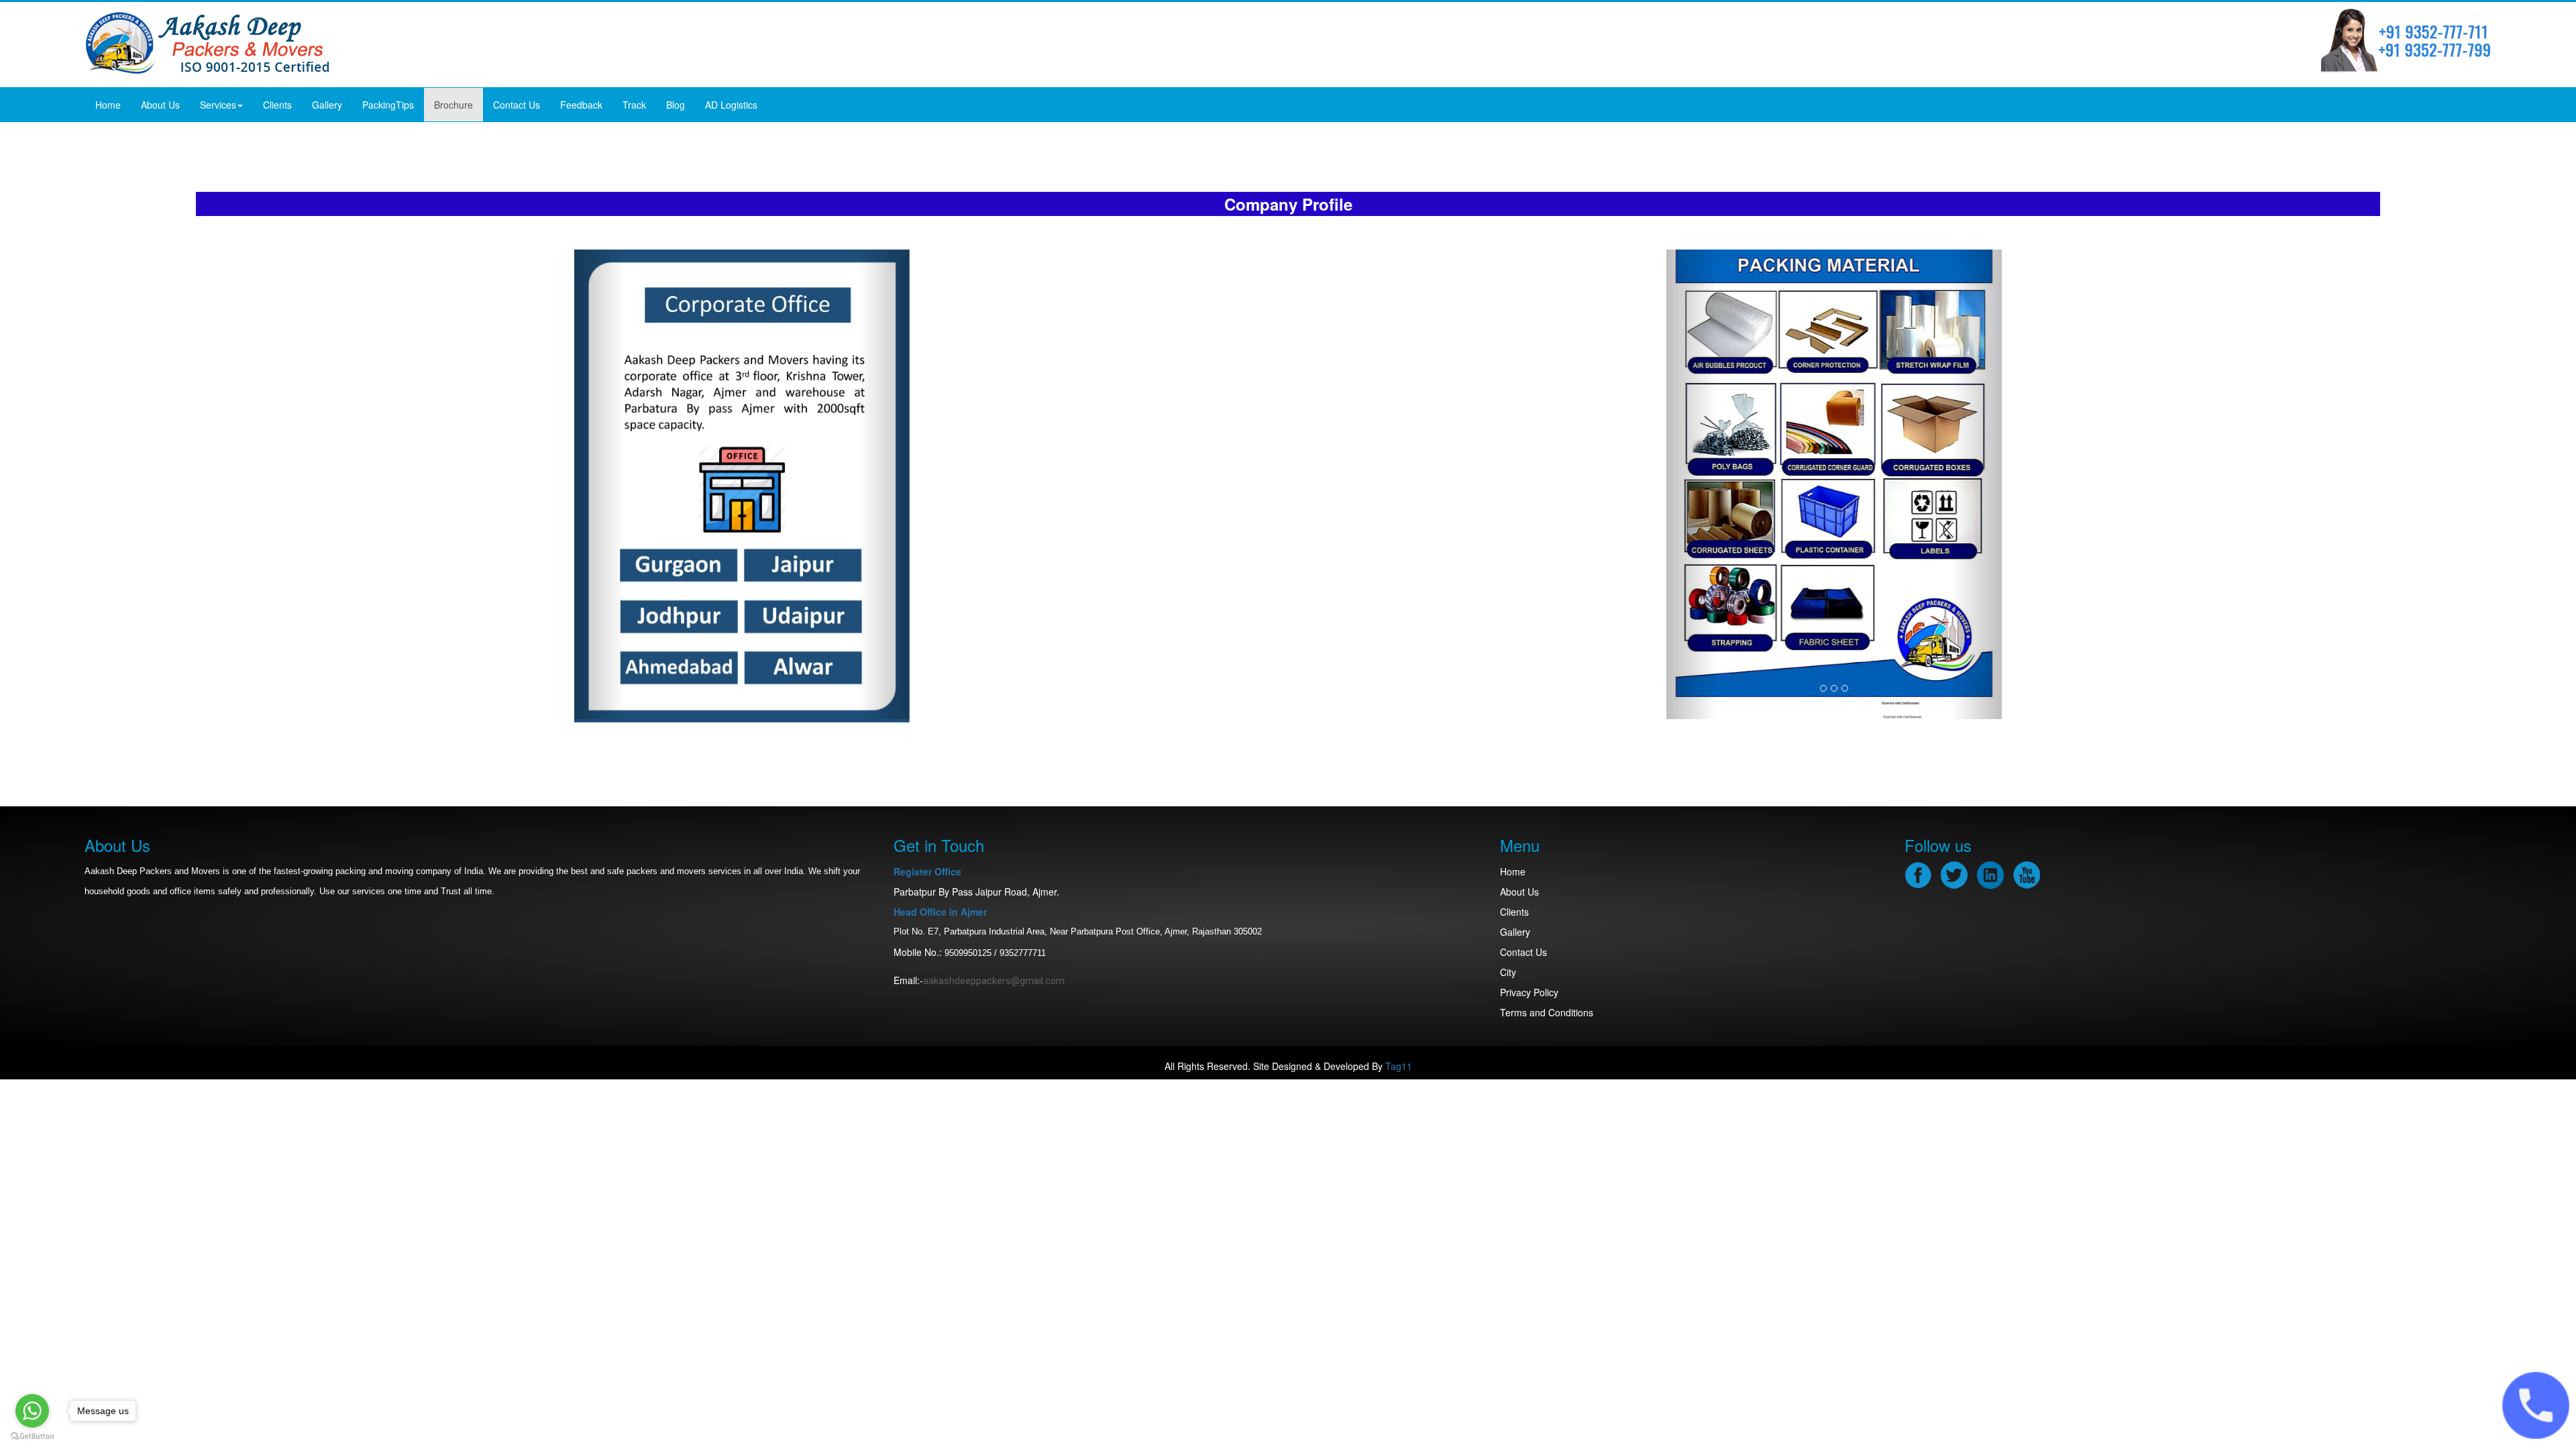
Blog (676, 105)
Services (218, 105)
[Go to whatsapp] (32, 1411)
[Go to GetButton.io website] (32, 1436)
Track (634, 105)
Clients (277, 105)
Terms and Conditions (1547, 1012)
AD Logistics (731, 105)
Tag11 (1399, 1066)
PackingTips (388, 105)
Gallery (327, 105)
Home (108, 105)
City (1508, 972)
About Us (160, 105)
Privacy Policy (1529, 992)
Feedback (581, 105)
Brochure (453, 105)
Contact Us (517, 105)
